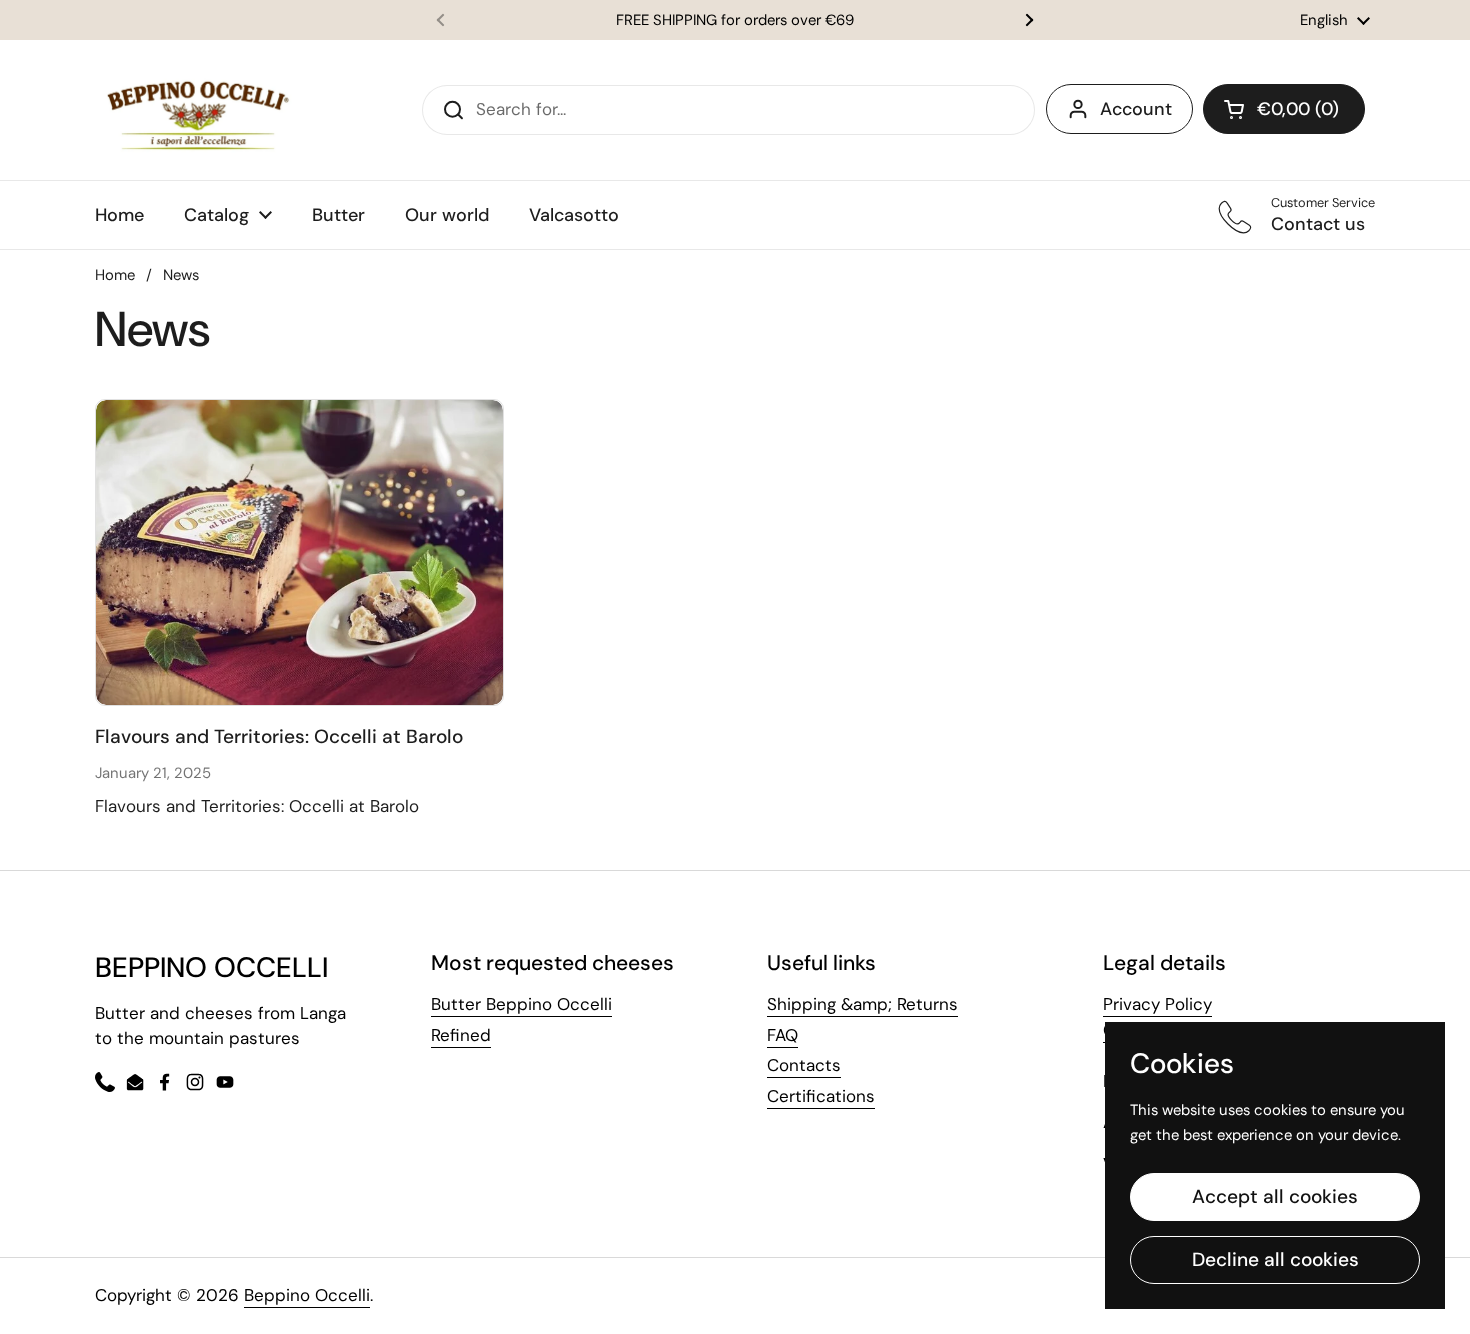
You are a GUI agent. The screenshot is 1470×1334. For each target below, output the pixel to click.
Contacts (804, 1065)
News (181, 275)
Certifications (821, 1096)
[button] (1284, 109)
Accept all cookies (1275, 1196)
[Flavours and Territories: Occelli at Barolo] (299, 552)
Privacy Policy (1157, 1004)
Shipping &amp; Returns (862, 1004)
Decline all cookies (1275, 1259)
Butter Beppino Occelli (521, 1004)
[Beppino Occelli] (198, 110)
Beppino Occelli (307, 1295)
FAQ (782, 1035)
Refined (461, 1035)
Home (115, 275)
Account (1136, 109)
